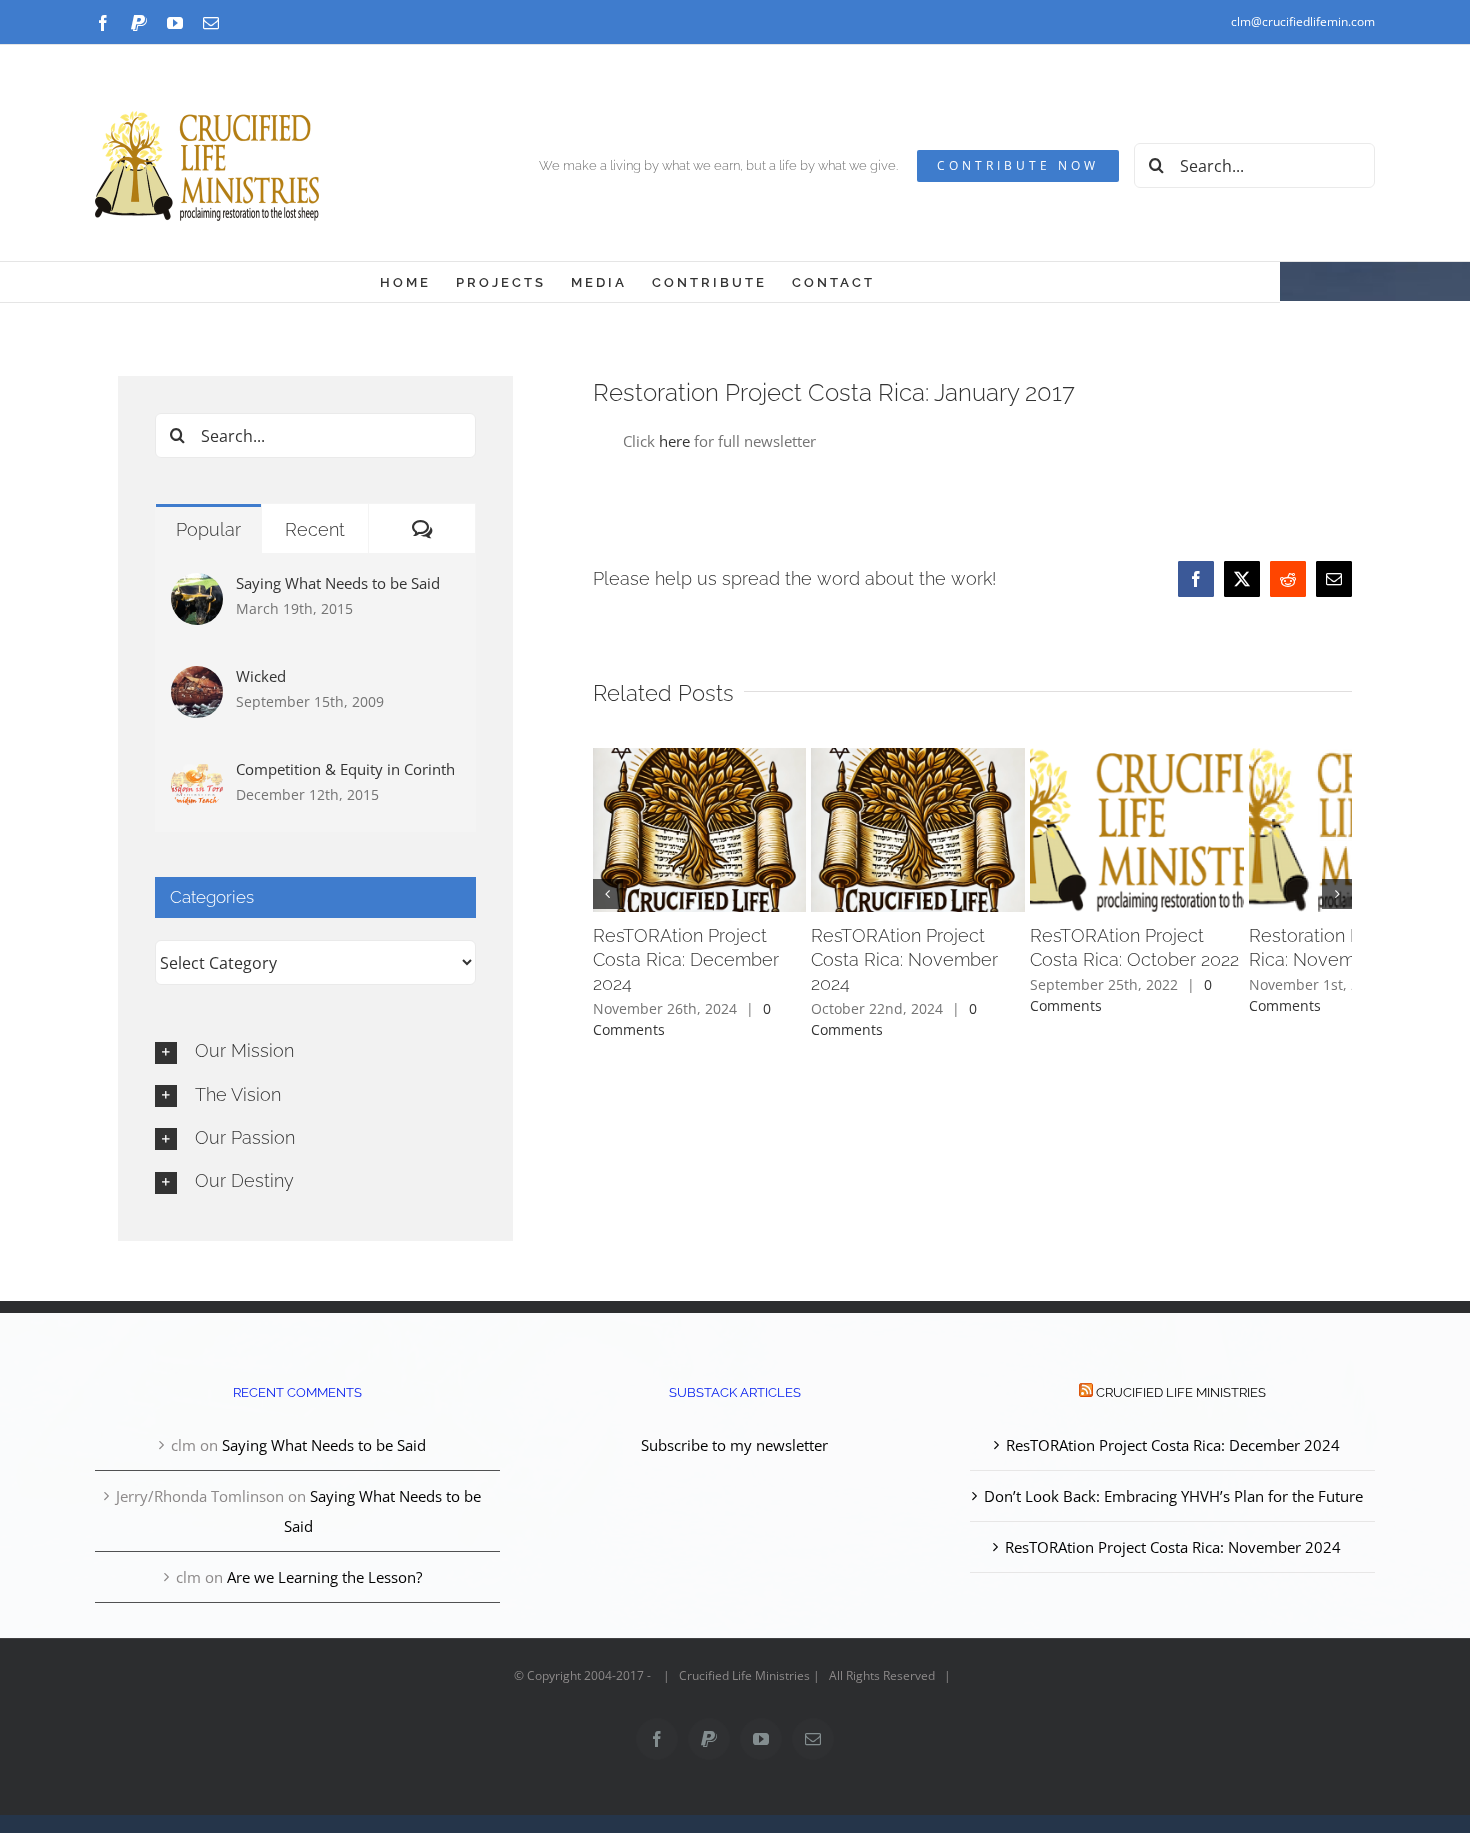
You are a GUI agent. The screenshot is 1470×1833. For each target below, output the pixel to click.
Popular (208, 529)
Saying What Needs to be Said (338, 583)
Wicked (261, 676)
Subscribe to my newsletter (734, 1445)
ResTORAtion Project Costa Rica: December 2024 (1173, 1445)
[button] (608, 896)
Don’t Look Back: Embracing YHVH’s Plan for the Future (1173, 1496)
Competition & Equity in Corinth (345, 769)
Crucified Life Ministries (1181, 1392)
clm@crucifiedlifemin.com (1303, 21)
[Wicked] (197, 681)
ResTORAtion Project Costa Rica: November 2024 (1173, 1547)
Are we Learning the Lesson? (324, 1577)
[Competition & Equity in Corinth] (197, 774)
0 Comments (1048, 1012)
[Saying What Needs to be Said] (197, 588)
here (674, 441)
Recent (315, 529)
